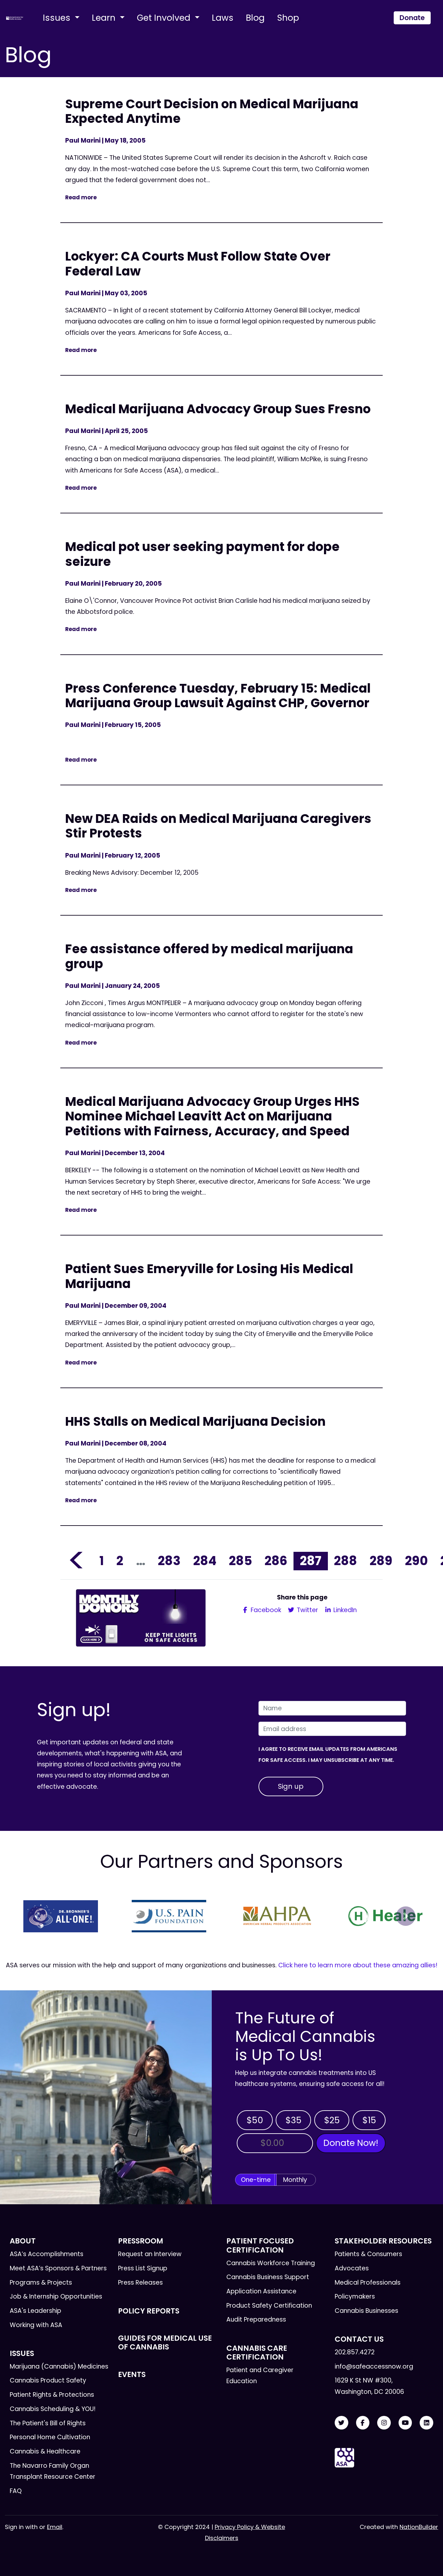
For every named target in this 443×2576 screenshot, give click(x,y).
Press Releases (140, 2283)
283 (169, 1561)
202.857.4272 (355, 2352)
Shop (288, 18)
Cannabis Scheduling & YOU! (53, 2409)
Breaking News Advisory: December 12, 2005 (133, 873)
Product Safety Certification (269, 2306)
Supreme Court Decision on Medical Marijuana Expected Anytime (212, 111)
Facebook (265, 1610)
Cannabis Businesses (366, 2311)
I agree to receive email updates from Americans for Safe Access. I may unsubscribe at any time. (328, 1755)
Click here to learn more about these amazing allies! (358, 1965)
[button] (37, 1916)
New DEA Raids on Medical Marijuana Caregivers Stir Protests (218, 826)
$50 (255, 2120)
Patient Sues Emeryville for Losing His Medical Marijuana (209, 1276)
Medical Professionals (368, 2283)
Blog (255, 18)
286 (276, 1561)
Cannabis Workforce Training (271, 2263)
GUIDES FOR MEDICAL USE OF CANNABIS (165, 2342)
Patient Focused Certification (260, 2245)
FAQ (16, 2491)
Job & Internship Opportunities (56, 2296)
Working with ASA (36, 2325)
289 (381, 1561)
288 (346, 1561)
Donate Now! (351, 2143)
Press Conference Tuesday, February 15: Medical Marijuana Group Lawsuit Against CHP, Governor (218, 696)
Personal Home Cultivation (50, 2437)
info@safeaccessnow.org (374, 2366)
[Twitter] (341, 2423)
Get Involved (165, 18)
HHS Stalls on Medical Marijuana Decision (195, 1421)
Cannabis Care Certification (257, 2353)
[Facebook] (363, 2423)
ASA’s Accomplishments (47, 2254)
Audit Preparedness (256, 2319)
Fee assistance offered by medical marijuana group (209, 956)
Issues (58, 18)
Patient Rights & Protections (52, 2395)
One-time (256, 2180)
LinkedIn (344, 1610)
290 (416, 1561)
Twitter (307, 1610)
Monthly (295, 2180)
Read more (81, 197)
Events (132, 2374)
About (23, 2241)
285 (240, 1561)
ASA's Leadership (36, 2311)
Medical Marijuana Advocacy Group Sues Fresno (218, 409)
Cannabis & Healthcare (45, 2451)
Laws (223, 18)
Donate (412, 18)
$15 (369, 2120)
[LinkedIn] (426, 2423)
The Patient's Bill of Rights (48, 2423)
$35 (293, 2120)
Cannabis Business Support (268, 2277)
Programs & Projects (41, 2283)
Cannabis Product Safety (48, 2380)
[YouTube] (405, 2423)
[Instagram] (384, 2423)
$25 (332, 2120)
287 (311, 1561)
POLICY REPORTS (149, 2311)
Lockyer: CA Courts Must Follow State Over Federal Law (198, 264)
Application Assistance (261, 2291)
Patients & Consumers (368, 2254)
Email (55, 2527)
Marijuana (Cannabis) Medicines (59, 2366)
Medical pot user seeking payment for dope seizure (202, 554)
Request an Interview (150, 2254)
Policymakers (355, 2296)
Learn (105, 18)
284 (205, 1561)
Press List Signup (143, 2268)
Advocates (352, 2268)
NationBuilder (419, 2527)
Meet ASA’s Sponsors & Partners (58, 2268)
